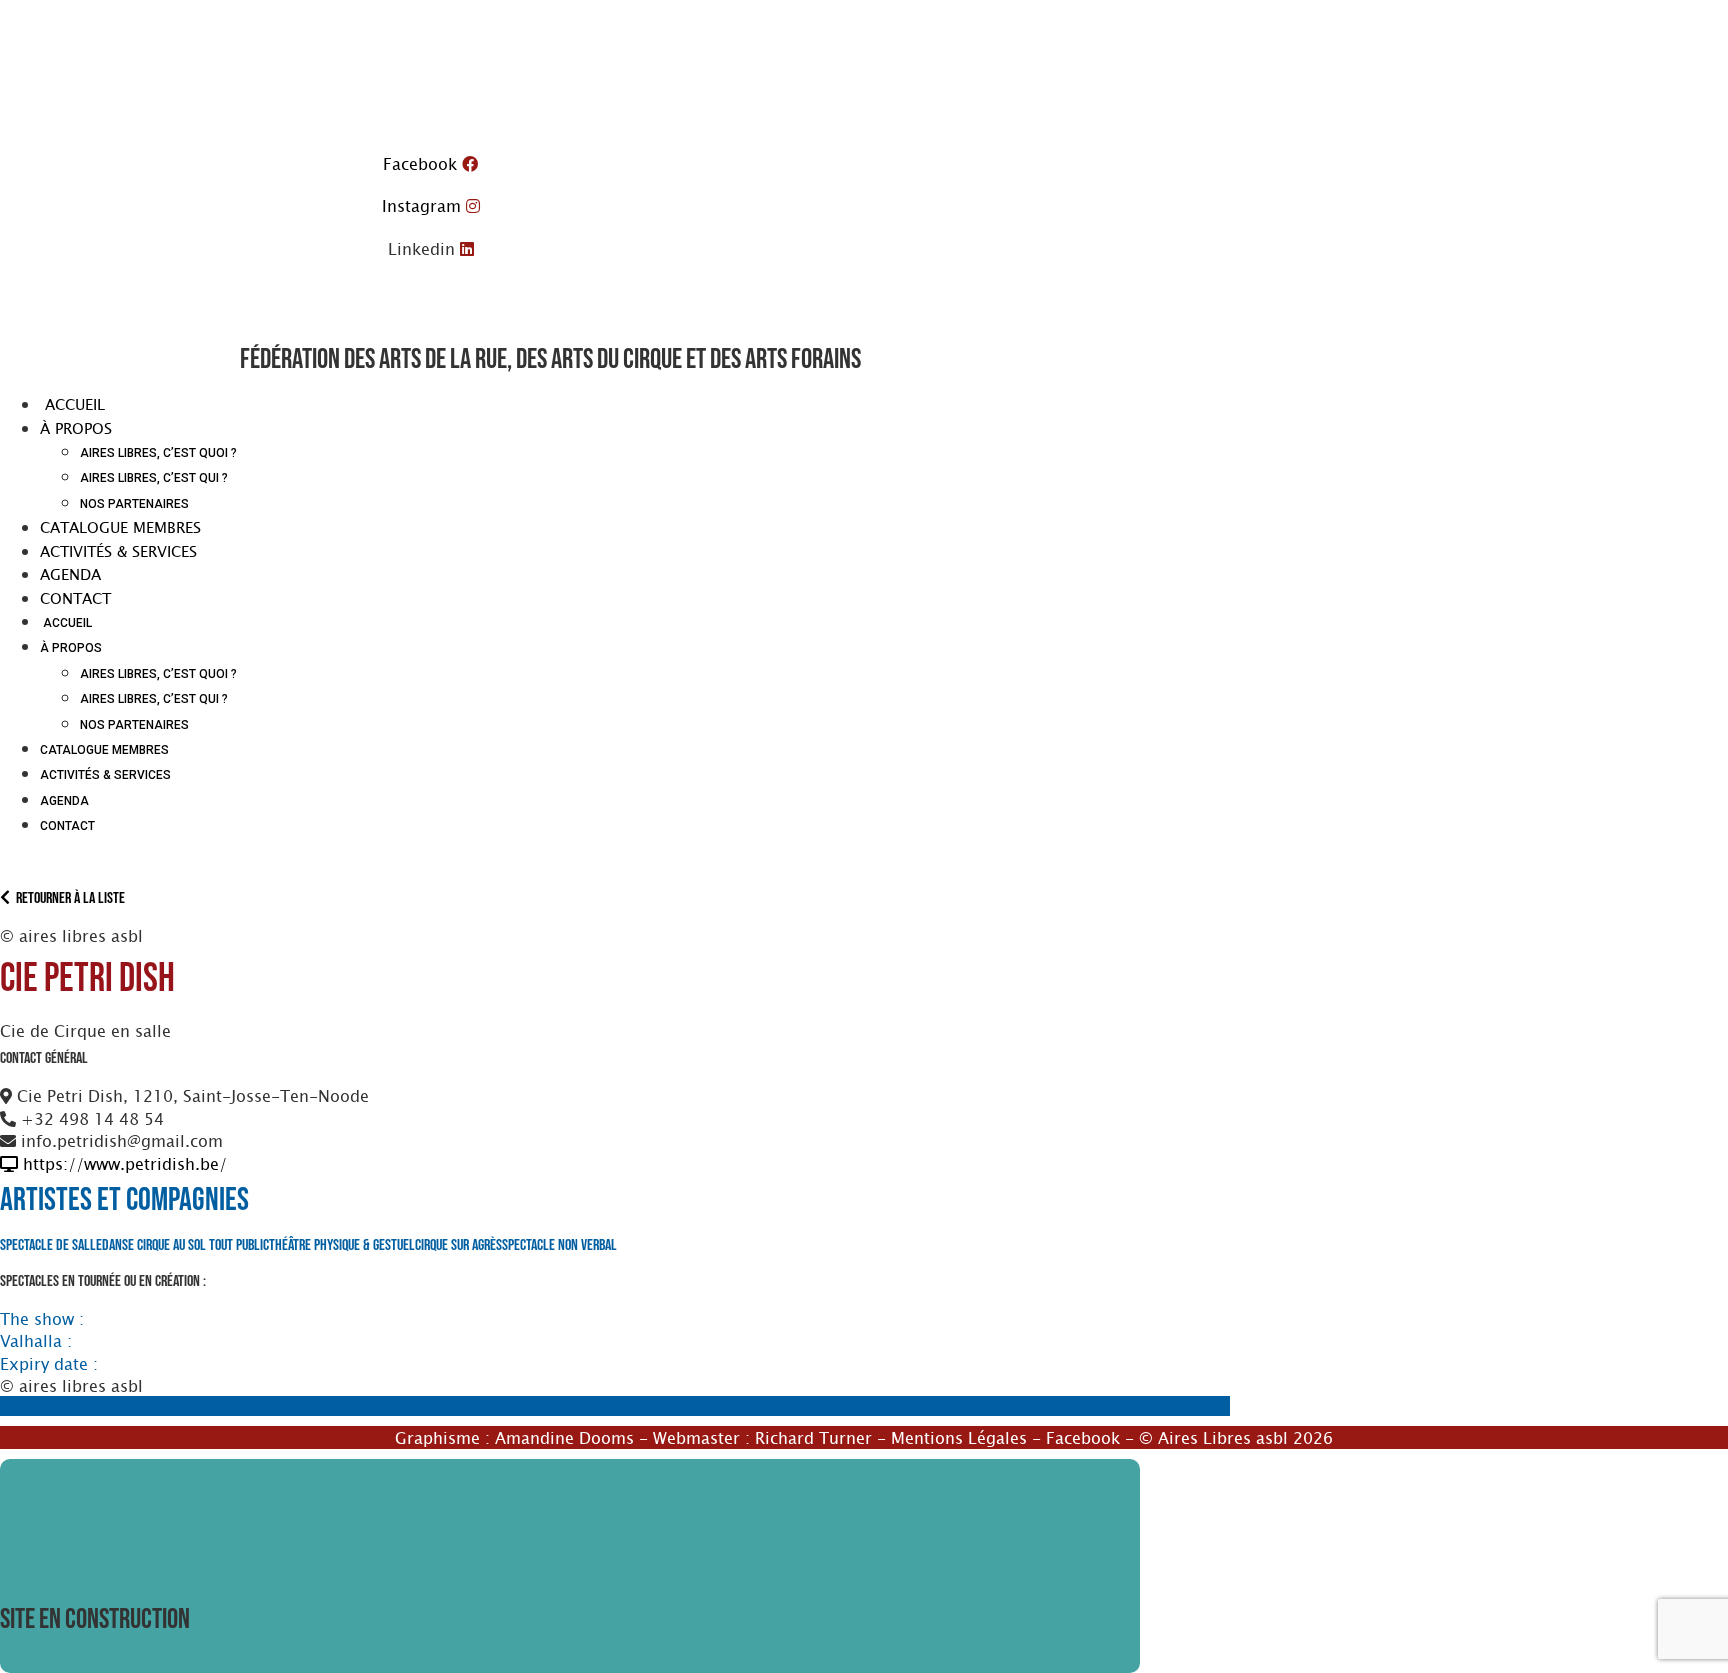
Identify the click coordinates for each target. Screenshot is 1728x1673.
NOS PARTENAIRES (134, 504)
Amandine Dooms (564, 1437)
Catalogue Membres (120, 527)
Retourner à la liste (67, 898)
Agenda (70, 574)
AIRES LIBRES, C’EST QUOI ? (158, 453)
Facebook (1083, 1437)
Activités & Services (118, 551)
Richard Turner (813, 1437)
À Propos (76, 428)
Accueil (72, 404)
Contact (75, 598)
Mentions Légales (959, 1437)
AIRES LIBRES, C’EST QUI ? (154, 478)
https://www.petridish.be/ (122, 1163)
